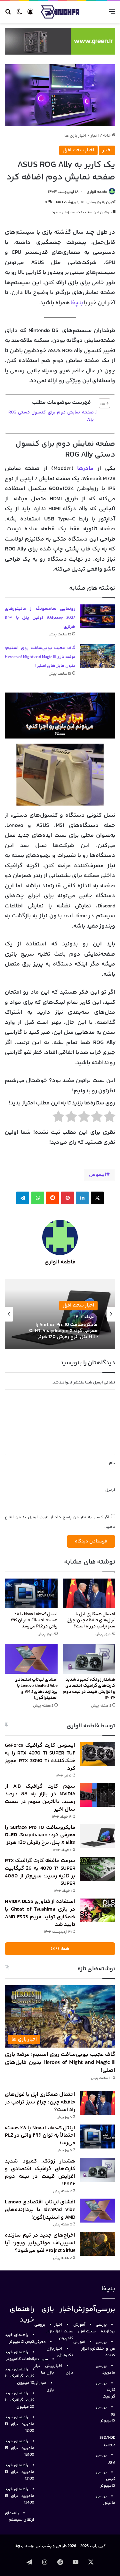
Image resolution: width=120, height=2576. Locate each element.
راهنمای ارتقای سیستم (20, 2516)
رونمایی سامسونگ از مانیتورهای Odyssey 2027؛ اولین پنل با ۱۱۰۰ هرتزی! (40, 618)
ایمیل (110, 1490)
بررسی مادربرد (105, 2369)
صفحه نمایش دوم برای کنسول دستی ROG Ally (51, 416)
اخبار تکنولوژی (64, 2352)
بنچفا (76, 303)
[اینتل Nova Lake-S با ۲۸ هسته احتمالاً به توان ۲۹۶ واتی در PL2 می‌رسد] (31, 1593)
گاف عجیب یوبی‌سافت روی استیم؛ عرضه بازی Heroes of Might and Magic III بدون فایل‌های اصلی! (40, 657)
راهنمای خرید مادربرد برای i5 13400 (20, 2496)
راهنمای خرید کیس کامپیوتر (20, 2338)
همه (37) (60, 1949)
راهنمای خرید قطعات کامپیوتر (20, 2356)
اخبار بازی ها (75, 136)
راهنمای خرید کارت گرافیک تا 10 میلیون (20, 2376)
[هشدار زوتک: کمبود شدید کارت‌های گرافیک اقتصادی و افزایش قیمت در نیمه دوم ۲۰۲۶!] (89, 1659)
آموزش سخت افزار (84, 2328)
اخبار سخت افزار (78, 150)
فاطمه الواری (97, 192)
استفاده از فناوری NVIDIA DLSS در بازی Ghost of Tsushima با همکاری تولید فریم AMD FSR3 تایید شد (40, 1913)
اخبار (95, 136)
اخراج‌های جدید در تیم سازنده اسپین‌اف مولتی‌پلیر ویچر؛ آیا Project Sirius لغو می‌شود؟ (40, 2243)
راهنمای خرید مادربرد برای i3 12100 (20, 2424)
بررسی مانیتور (105, 2500)
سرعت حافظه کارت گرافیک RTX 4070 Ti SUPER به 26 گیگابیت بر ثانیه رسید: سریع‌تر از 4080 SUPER (62, 1331)
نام (112, 1463)
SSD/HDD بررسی (108, 2441)
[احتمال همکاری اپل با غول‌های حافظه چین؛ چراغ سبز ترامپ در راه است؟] (89, 1593)
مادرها (87, 469)
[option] (60, 1314)
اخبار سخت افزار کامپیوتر (64, 2331)
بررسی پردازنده (105, 2328)
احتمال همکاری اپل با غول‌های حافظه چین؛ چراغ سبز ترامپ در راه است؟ (91, 1620)
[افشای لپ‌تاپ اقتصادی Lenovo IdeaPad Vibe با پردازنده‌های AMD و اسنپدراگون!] (31, 1659)
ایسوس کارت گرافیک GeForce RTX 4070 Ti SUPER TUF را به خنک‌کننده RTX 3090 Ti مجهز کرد (40, 1757)
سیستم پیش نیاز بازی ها (44, 2366)
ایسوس (97, 1175)
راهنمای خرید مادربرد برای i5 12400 (20, 2448)
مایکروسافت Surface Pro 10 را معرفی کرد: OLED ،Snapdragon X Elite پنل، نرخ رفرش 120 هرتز (40, 1835)
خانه (107, 136)
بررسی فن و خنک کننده (105, 2349)
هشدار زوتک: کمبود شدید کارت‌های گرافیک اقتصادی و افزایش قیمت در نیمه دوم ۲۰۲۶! (89, 1689)
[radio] (110, 1118)
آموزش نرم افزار (84, 2345)
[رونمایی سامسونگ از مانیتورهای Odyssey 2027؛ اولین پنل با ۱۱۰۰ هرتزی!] (98, 616)
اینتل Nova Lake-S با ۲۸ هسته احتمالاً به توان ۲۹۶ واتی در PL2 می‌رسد (34, 1620)
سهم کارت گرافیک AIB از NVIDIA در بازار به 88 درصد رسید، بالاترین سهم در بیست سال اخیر (40, 1798)
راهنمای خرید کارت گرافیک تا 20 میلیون (20, 2400)
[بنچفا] (60, 12)
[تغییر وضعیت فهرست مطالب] (101, 403)
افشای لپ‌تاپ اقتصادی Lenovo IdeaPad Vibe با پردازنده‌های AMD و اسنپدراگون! (36, 1689)
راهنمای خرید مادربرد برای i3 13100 (20, 2472)
